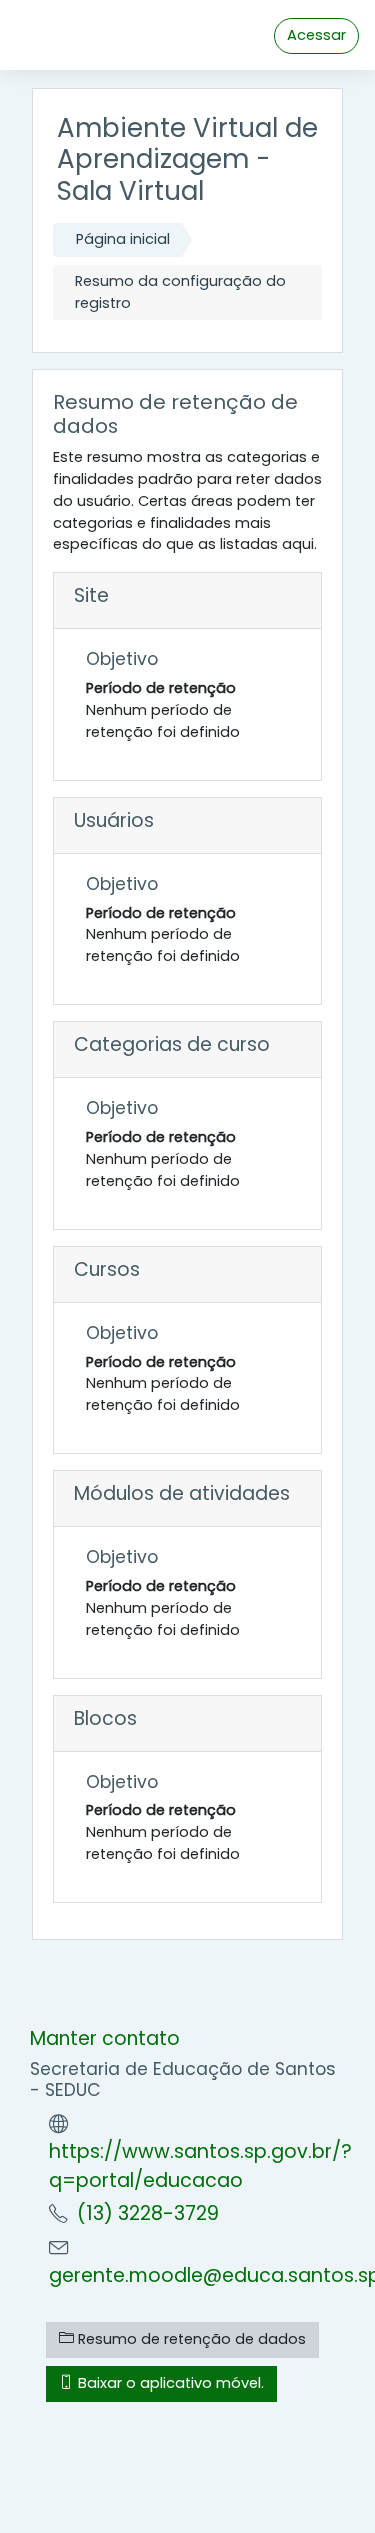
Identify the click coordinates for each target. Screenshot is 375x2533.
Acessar (316, 35)
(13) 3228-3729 (148, 2213)
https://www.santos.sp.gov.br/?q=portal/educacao (200, 2166)
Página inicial (123, 239)
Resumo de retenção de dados (190, 2339)
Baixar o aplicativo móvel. (169, 2383)
